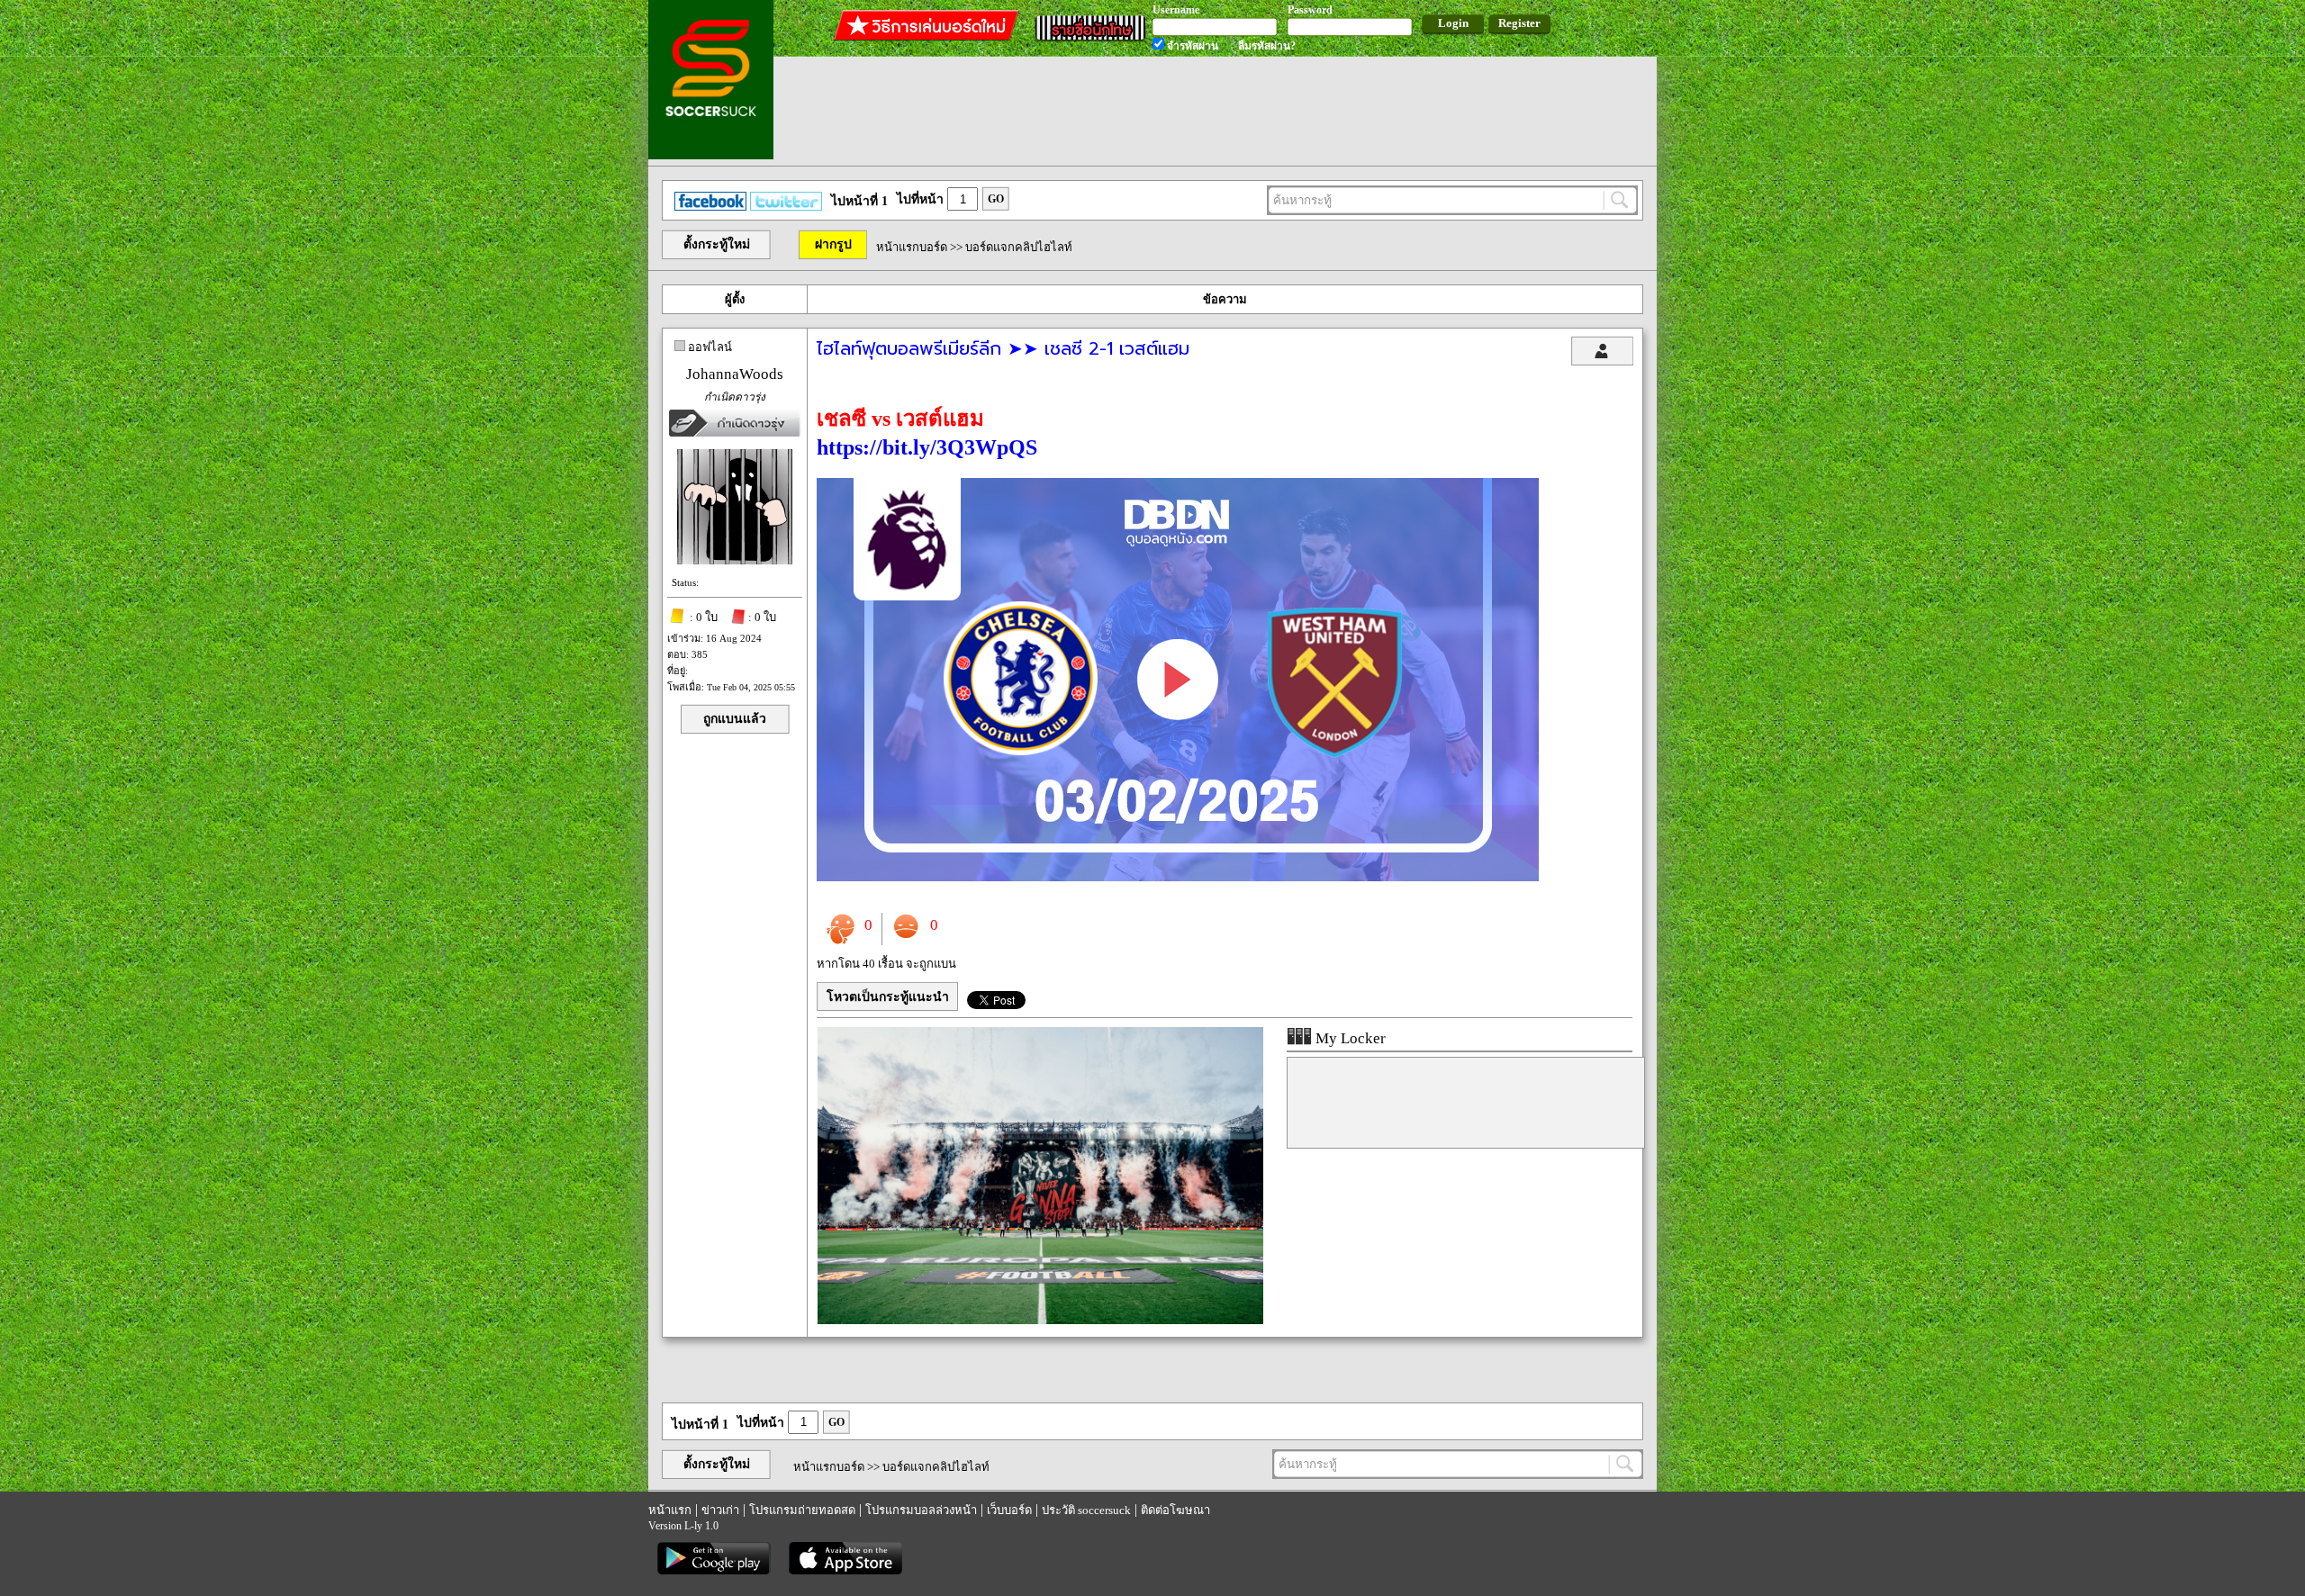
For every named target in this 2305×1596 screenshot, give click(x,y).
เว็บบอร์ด (1009, 1510)
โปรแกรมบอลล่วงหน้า (921, 1510)
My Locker (1349, 1038)
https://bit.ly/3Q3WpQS (927, 447)
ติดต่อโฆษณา (1175, 1510)
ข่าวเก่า (720, 1510)
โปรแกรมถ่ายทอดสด (802, 1510)
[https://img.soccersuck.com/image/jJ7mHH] (1178, 876)
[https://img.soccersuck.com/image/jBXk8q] (1040, 1320)
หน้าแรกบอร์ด (912, 247)
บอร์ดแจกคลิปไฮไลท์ (1019, 247)
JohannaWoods (735, 374)
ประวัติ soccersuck (1086, 1510)
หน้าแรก (670, 1510)
